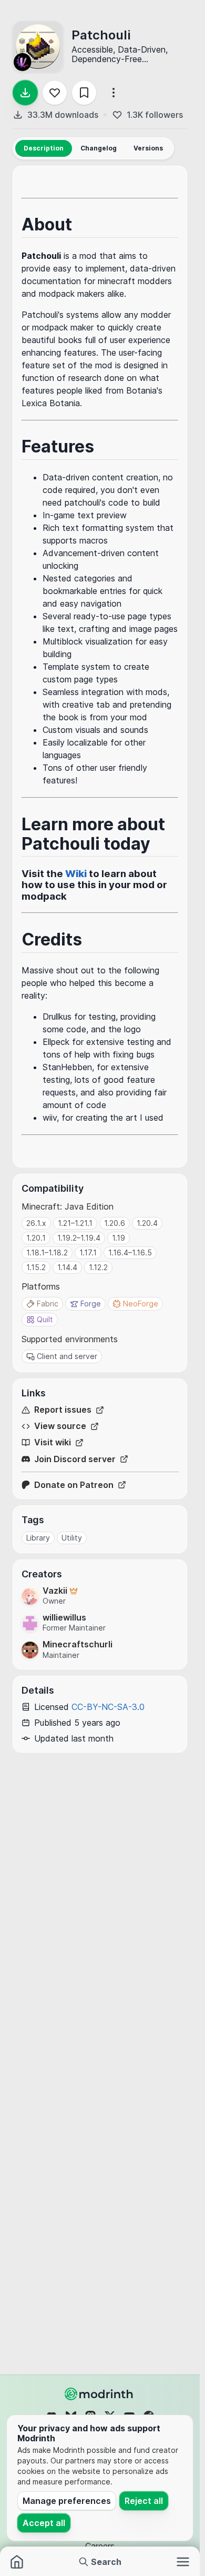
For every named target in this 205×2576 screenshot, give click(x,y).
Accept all (44, 2523)
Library (38, 1538)
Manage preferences (67, 2501)
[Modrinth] (100, 2394)
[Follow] (55, 93)
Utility (72, 1538)
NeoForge (141, 1304)
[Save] (84, 93)
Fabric (48, 1304)
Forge (91, 1304)
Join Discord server (75, 1459)
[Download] (25, 93)
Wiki (76, 874)
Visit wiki (53, 1442)
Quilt (45, 1319)
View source (60, 1426)
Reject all (144, 2501)
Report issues (63, 1410)
